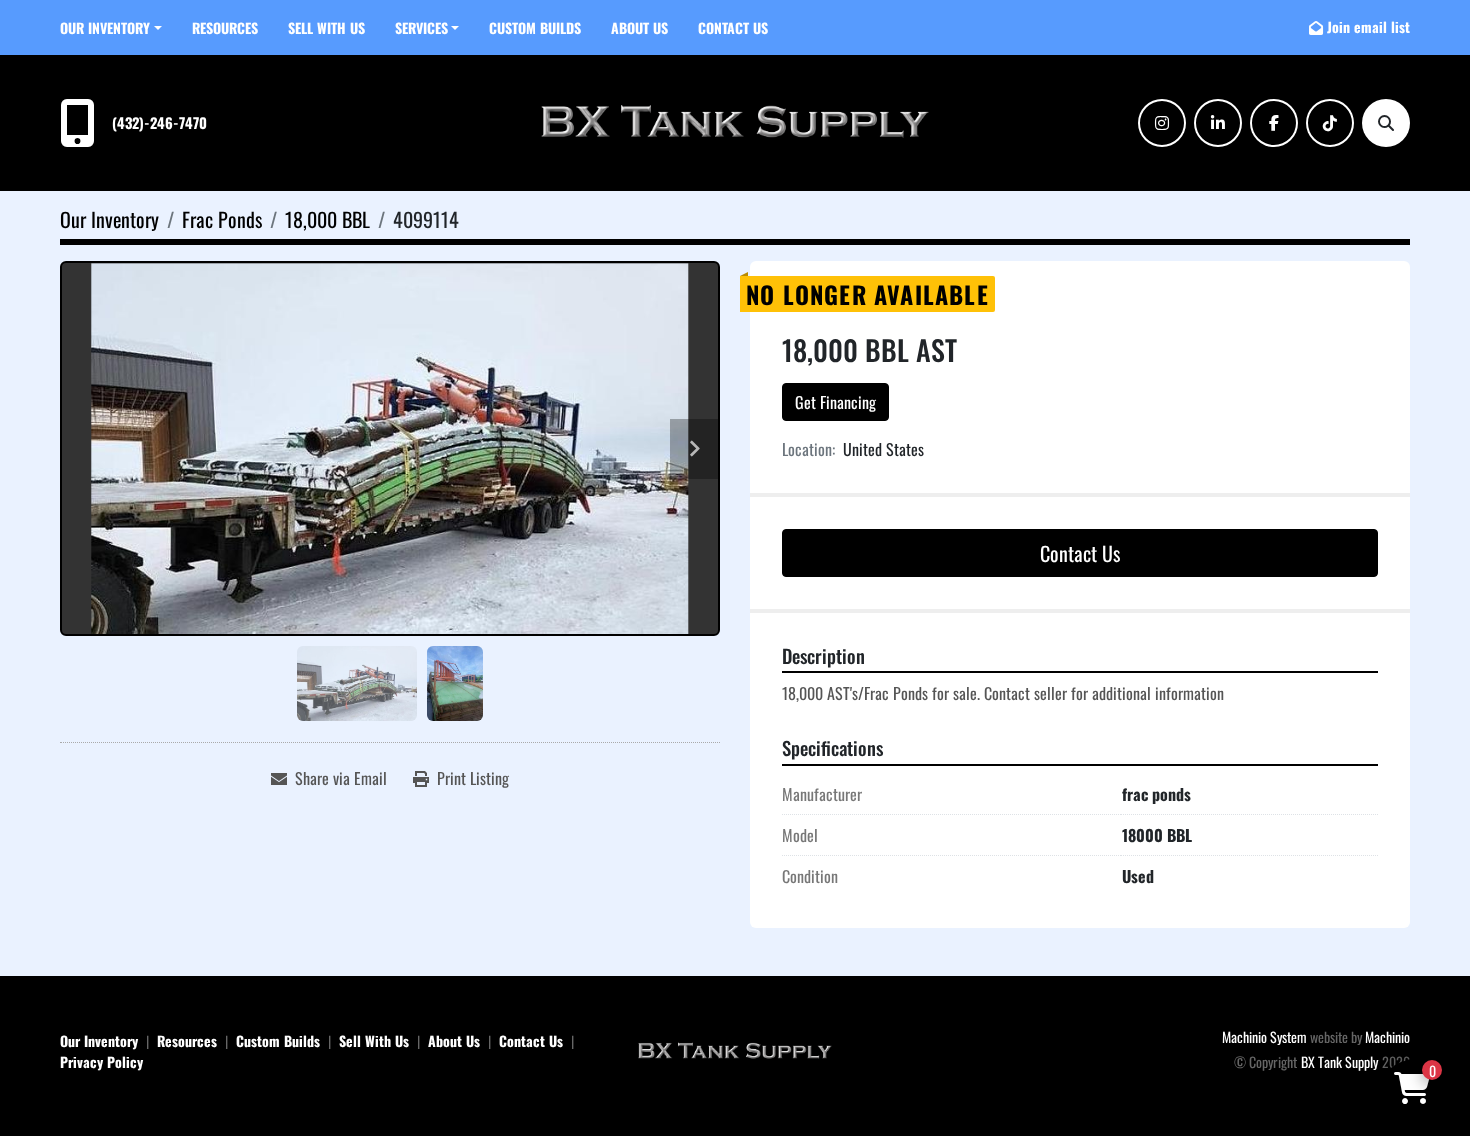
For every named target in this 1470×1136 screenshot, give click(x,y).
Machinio (1387, 1036)
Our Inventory (105, 27)
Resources (225, 27)
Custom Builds (535, 27)
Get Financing (835, 402)
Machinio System (1264, 1036)
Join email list (1368, 26)
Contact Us (733, 27)
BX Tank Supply (1339, 1061)
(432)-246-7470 (159, 122)
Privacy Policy (101, 1061)
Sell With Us (326, 27)
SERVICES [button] (421, 27)
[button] (111, 27)
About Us (639, 27)
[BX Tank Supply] (735, 1049)
